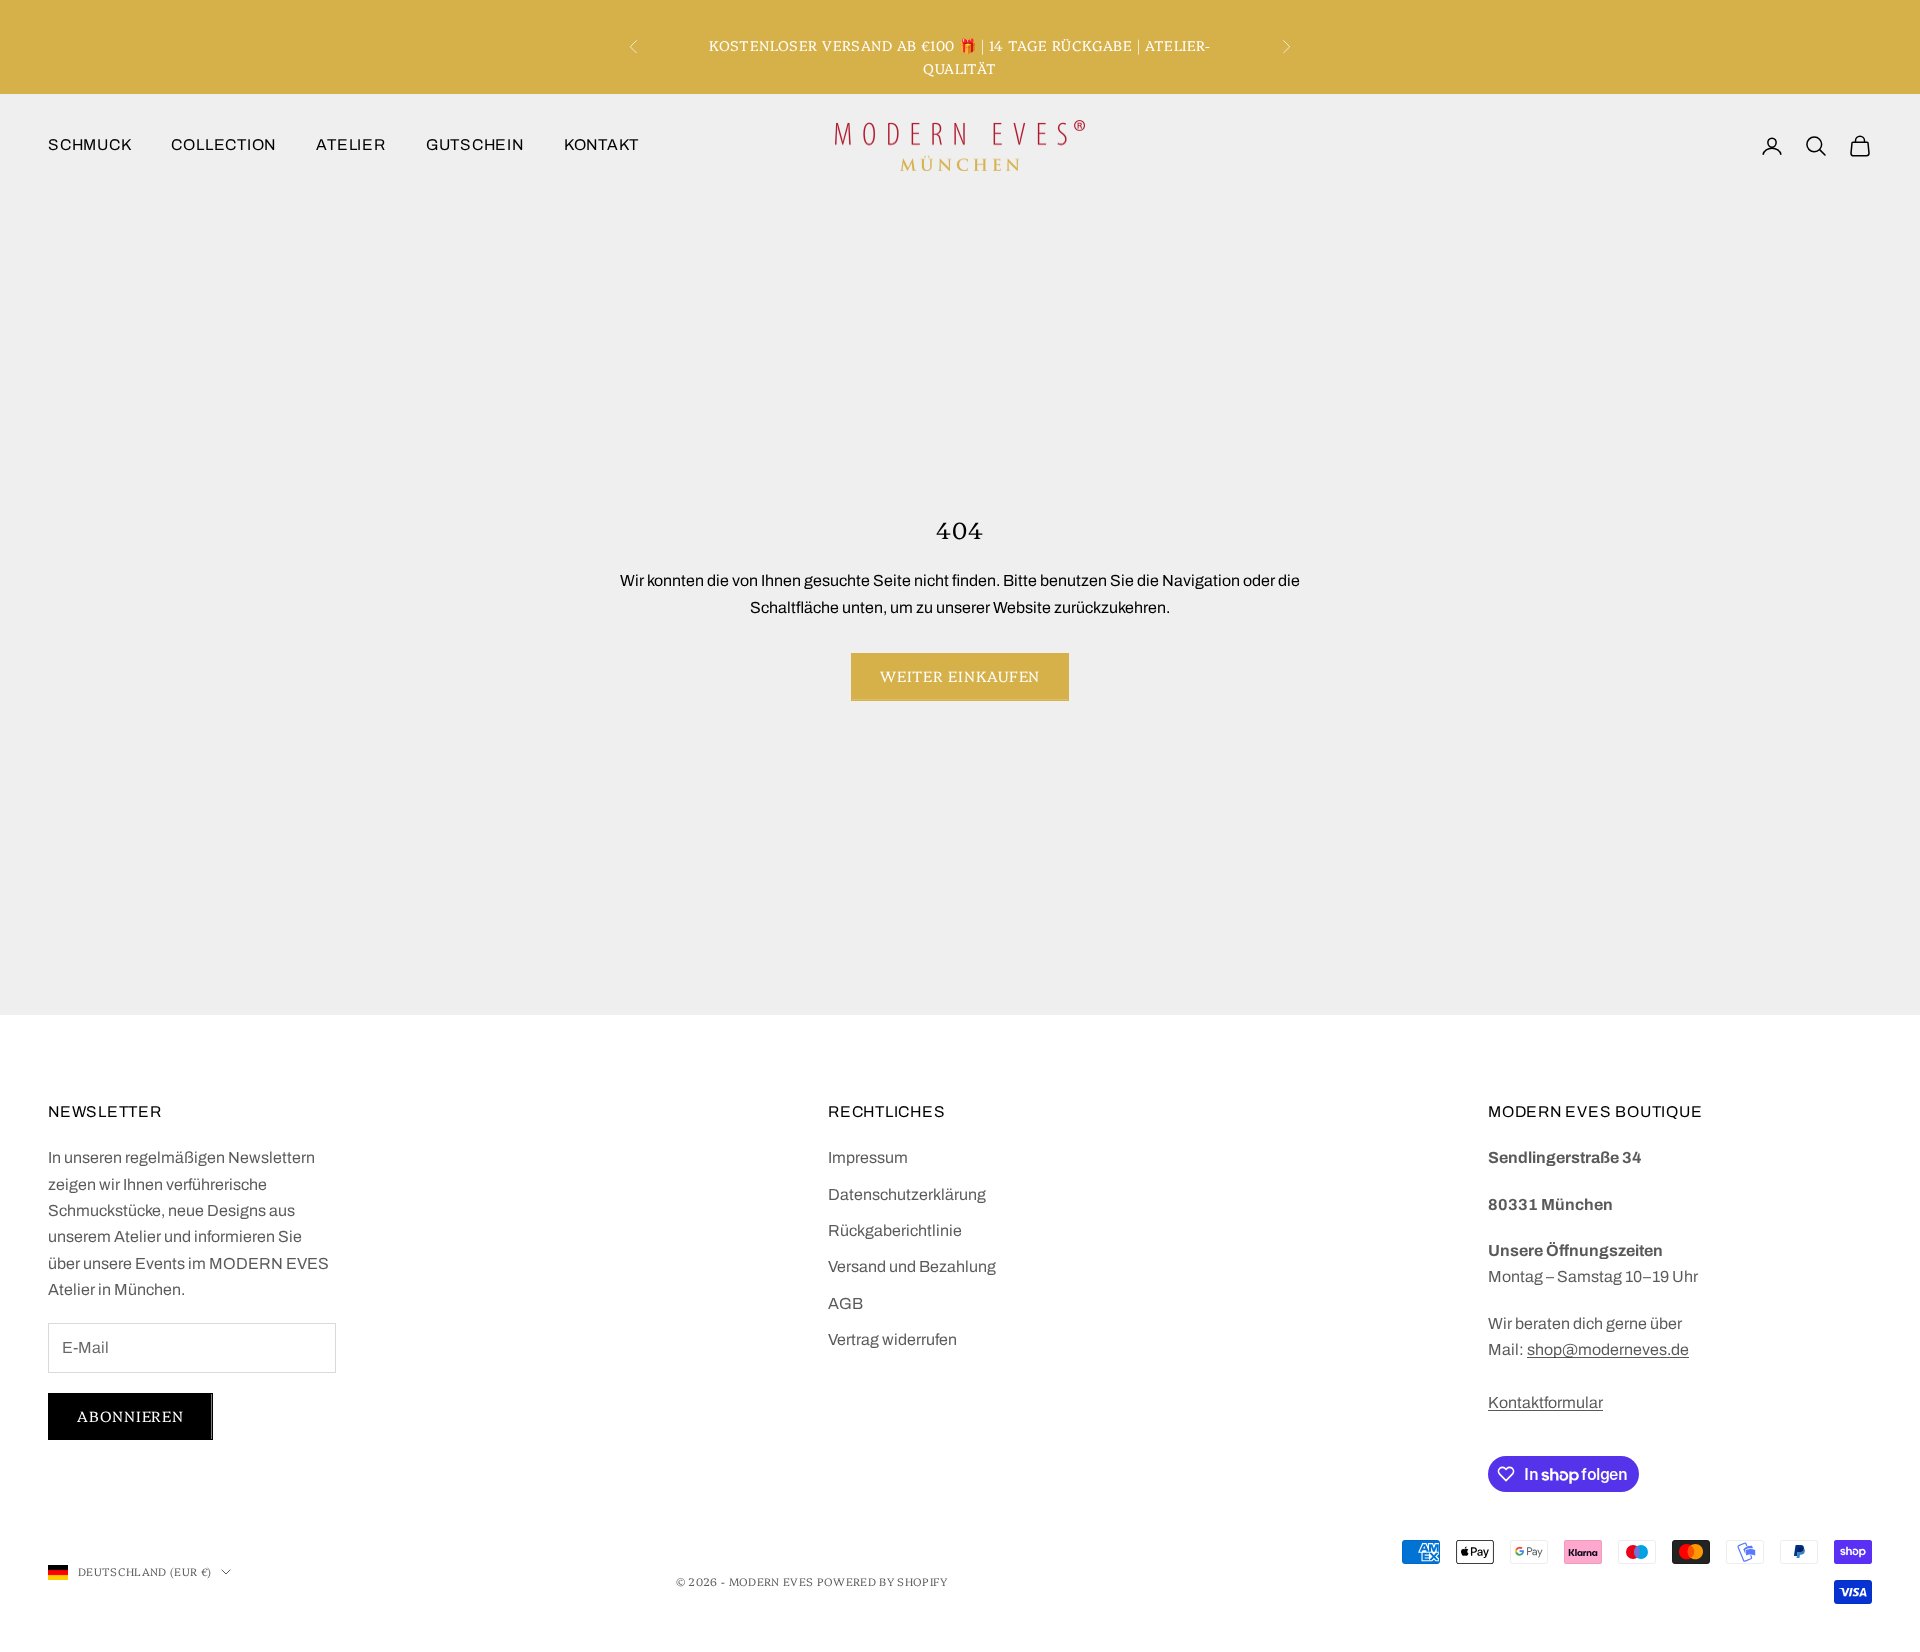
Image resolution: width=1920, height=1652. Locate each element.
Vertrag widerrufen (892, 1339)
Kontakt (601, 144)
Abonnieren (130, 1415)
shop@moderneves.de (1608, 1349)
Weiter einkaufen (960, 675)
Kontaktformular (1545, 1402)
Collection (223, 144)
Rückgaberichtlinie (895, 1230)
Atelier (350, 144)
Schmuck (89, 144)
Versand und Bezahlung (912, 1266)
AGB (845, 1303)
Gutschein (475, 144)
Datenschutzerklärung (907, 1194)
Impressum (868, 1157)
